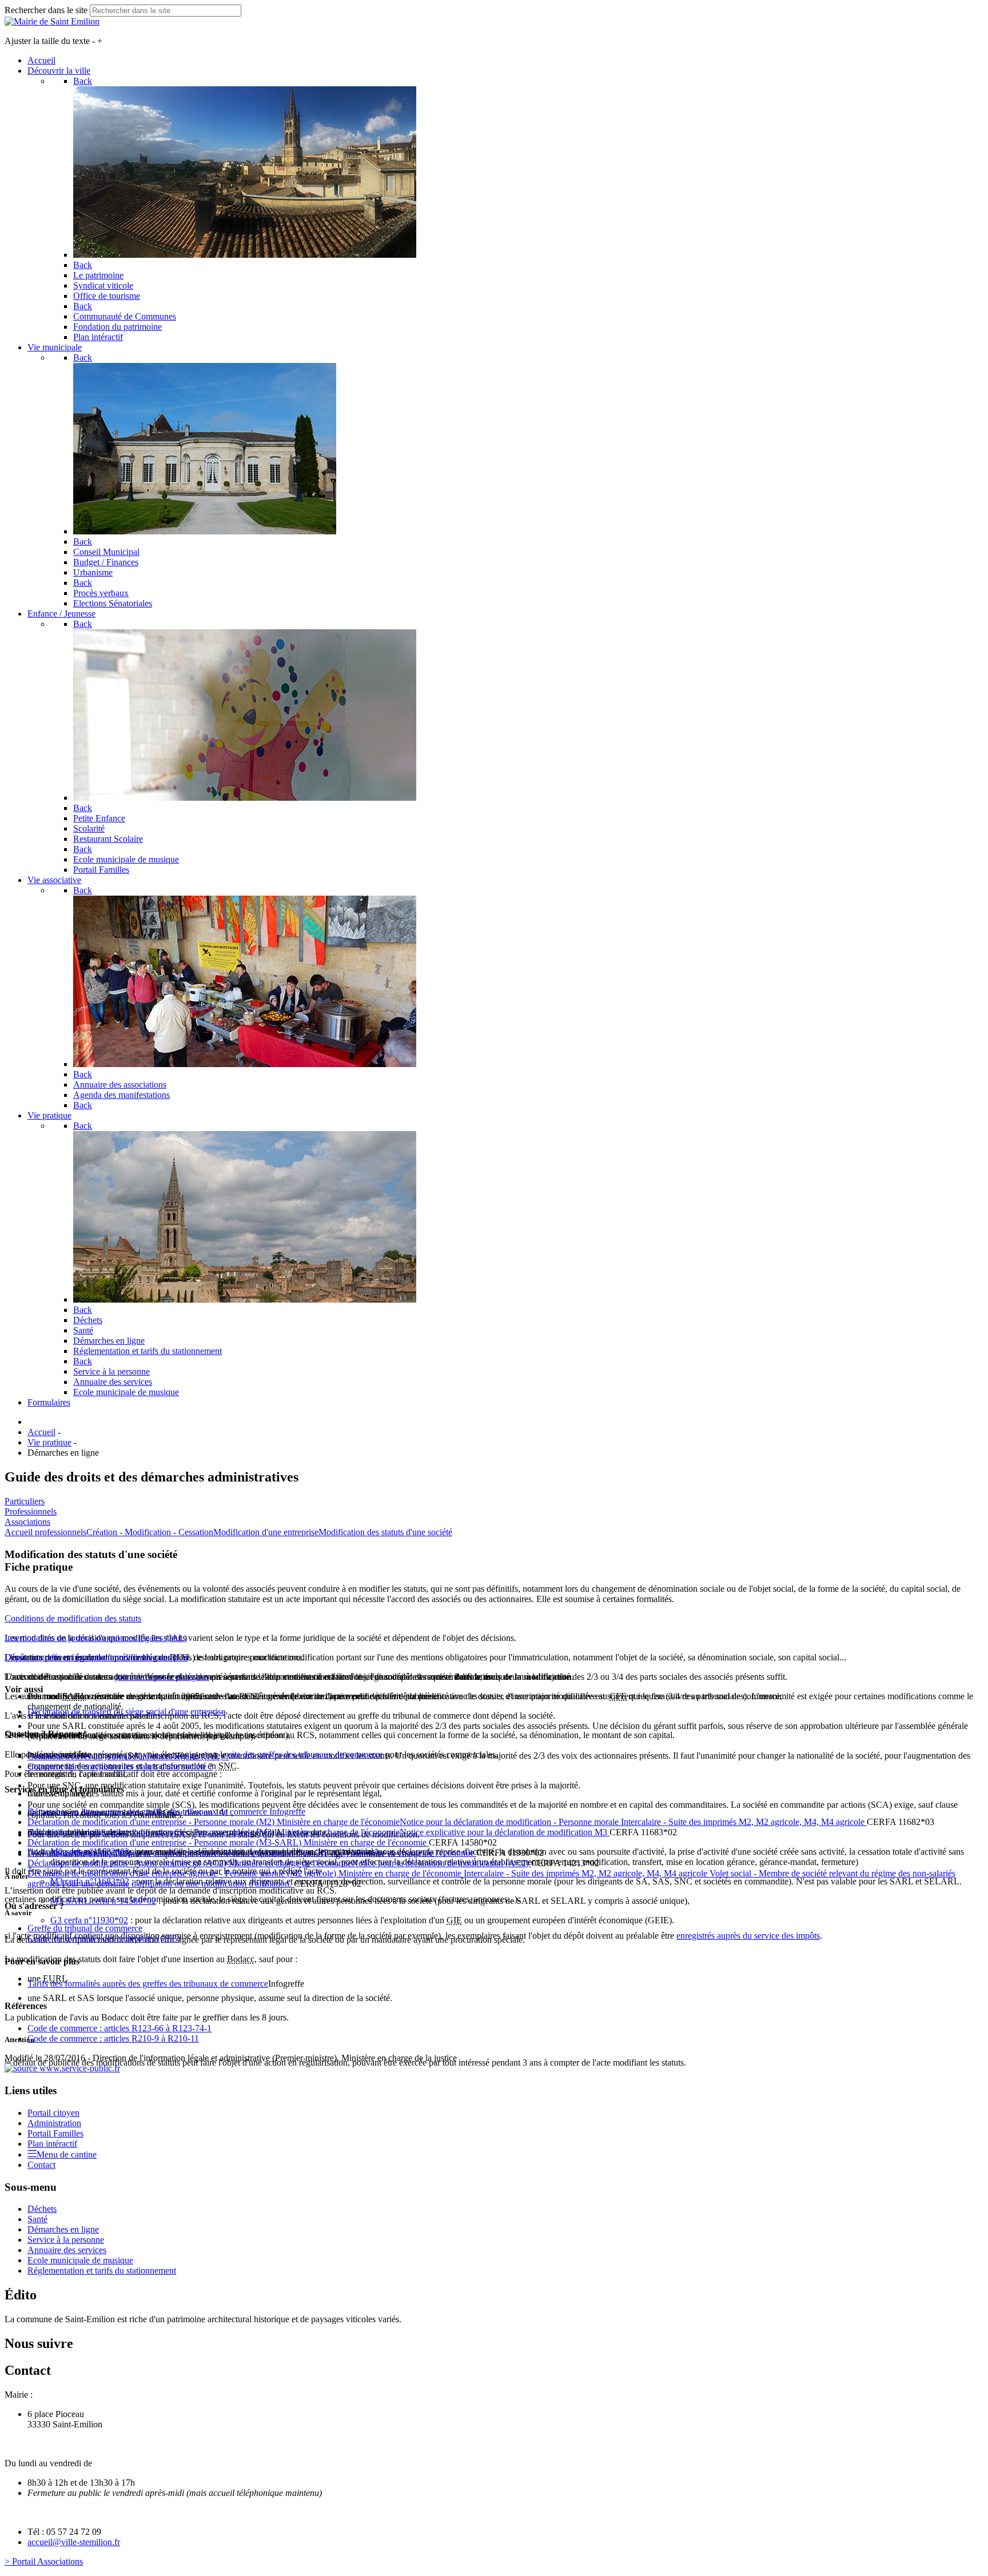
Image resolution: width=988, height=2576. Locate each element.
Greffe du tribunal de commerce (85, 1928)
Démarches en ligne (63, 2229)
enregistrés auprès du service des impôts (748, 1936)
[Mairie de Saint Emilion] (52, 21)
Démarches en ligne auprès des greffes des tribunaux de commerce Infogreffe (166, 1812)
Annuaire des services (67, 2250)
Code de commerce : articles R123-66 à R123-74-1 (119, 2028)
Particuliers (25, 1501)
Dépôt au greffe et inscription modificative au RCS (96, 1657)
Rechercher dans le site (46, 10)
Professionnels (31, 1511)
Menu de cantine (67, 2154)
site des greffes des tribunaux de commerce (306, 1754)
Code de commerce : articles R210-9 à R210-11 (113, 2038)
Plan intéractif (52, 2144)
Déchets (42, 2209)
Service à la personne (66, 2240)
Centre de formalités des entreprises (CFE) (104, 1938)
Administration (54, 2123)
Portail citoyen (53, 2113)
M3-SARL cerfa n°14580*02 (103, 1901)
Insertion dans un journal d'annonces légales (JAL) (96, 1638)
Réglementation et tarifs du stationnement (102, 2271)
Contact (41, 2165)
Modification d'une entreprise (266, 1532)
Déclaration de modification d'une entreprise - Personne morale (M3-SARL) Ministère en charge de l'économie (228, 1842)
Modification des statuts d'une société (385, 1532)
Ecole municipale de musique (80, 2260)
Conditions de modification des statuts (73, 1618)
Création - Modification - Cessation (150, 1532)
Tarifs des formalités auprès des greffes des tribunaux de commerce (148, 1984)
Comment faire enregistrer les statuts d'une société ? (120, 1766)
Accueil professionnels (45, 1532)
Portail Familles (55, 2133)
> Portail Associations (44, 2561)
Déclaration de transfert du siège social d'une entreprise (126, 1712)
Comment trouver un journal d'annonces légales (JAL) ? (128, 1756)
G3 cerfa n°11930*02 (89, 1920)
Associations (27, 1522)
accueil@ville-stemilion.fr (74, 2542)
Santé (37, 2219)
